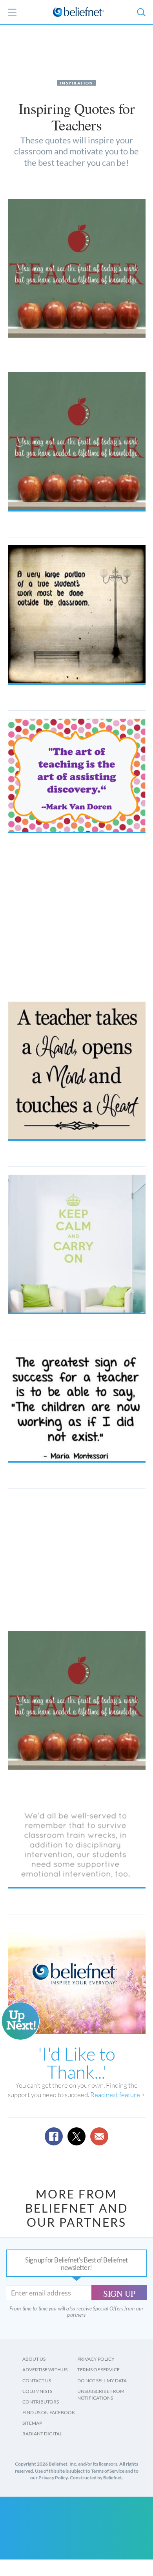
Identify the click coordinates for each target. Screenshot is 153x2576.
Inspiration (77, 83)
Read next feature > (118, 2095)
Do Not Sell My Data (102, 2381)
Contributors (41, 2402)
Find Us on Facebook (49, 2412)
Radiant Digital (42, 2434)
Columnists (37, 2391)
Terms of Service (98, 2370)
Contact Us (37, 2381)
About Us (34, 2359)
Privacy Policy (96, 2359)
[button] (141, 12)
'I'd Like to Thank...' (77, 2063)
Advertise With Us (45, 2370)
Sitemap (32, 2423)
